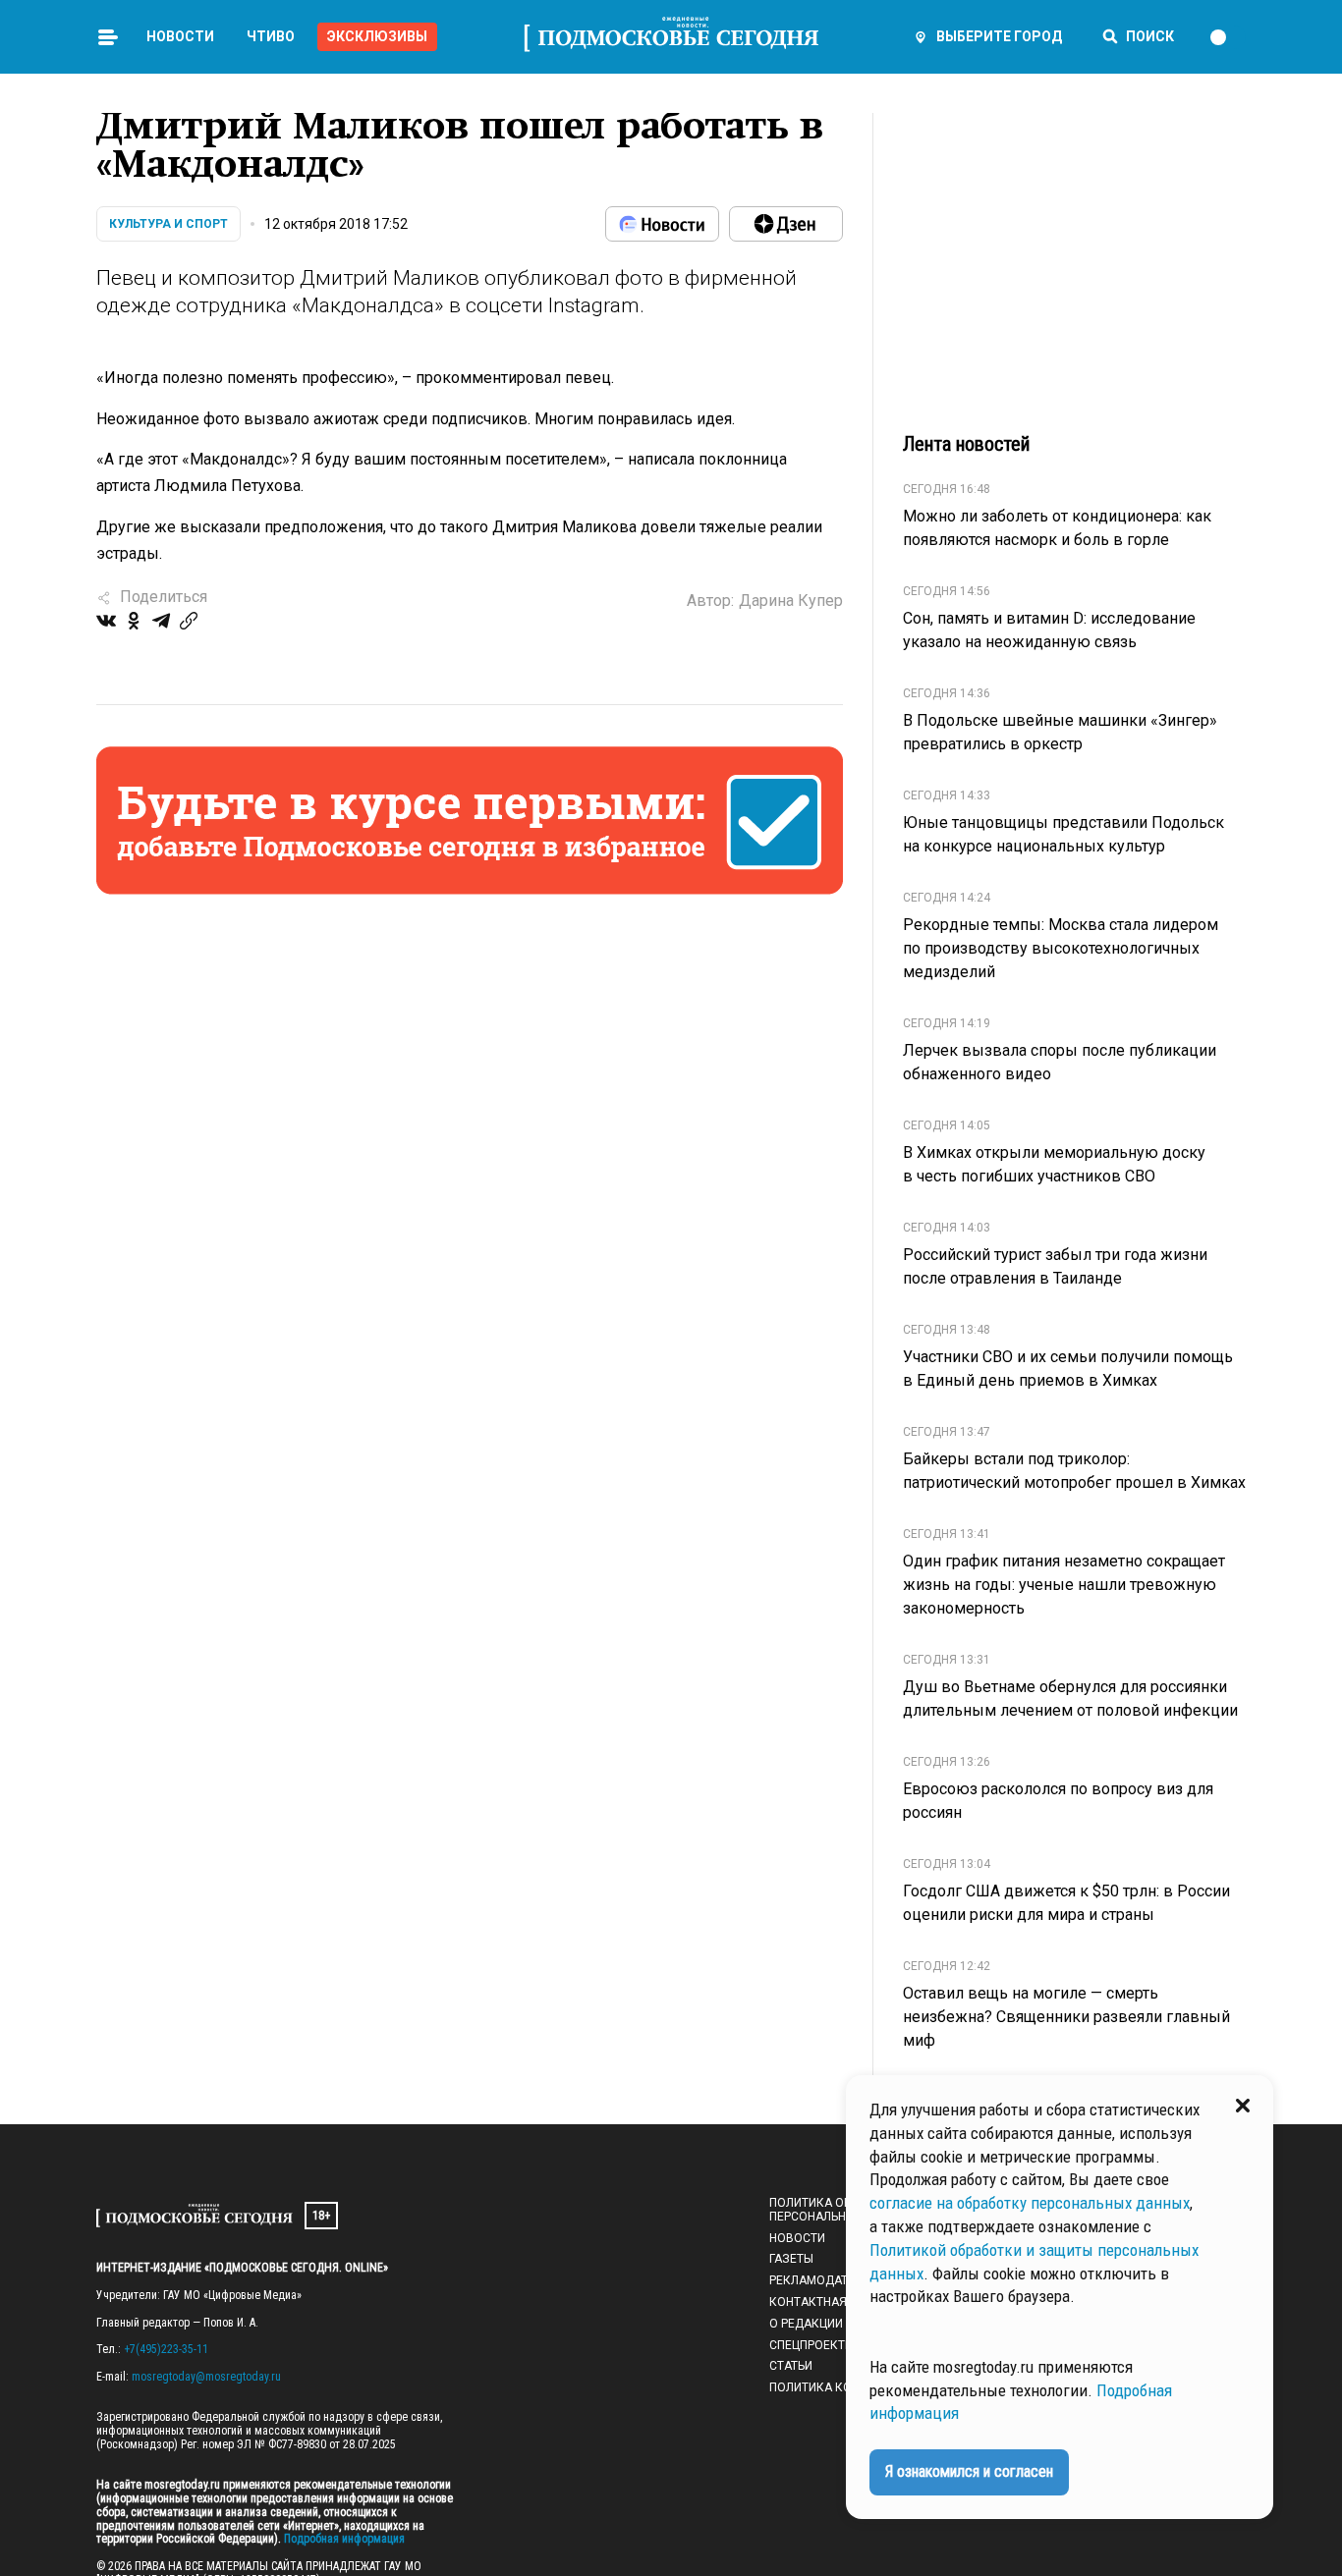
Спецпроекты (812, 2345)
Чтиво (271, 36)
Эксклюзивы (377, 36)
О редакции (806, 2324)
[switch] (1227, 37)
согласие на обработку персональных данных (1030, 2203)
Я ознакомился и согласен (969, 2471)
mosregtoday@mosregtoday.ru (206, 2377)
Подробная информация (343, 2539)
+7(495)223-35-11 (166, 2349)
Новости (180, 36)
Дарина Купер (791, 601)
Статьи (791, 2366)
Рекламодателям (825, 2280)
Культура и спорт (168, 224)
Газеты (791, 2259)
